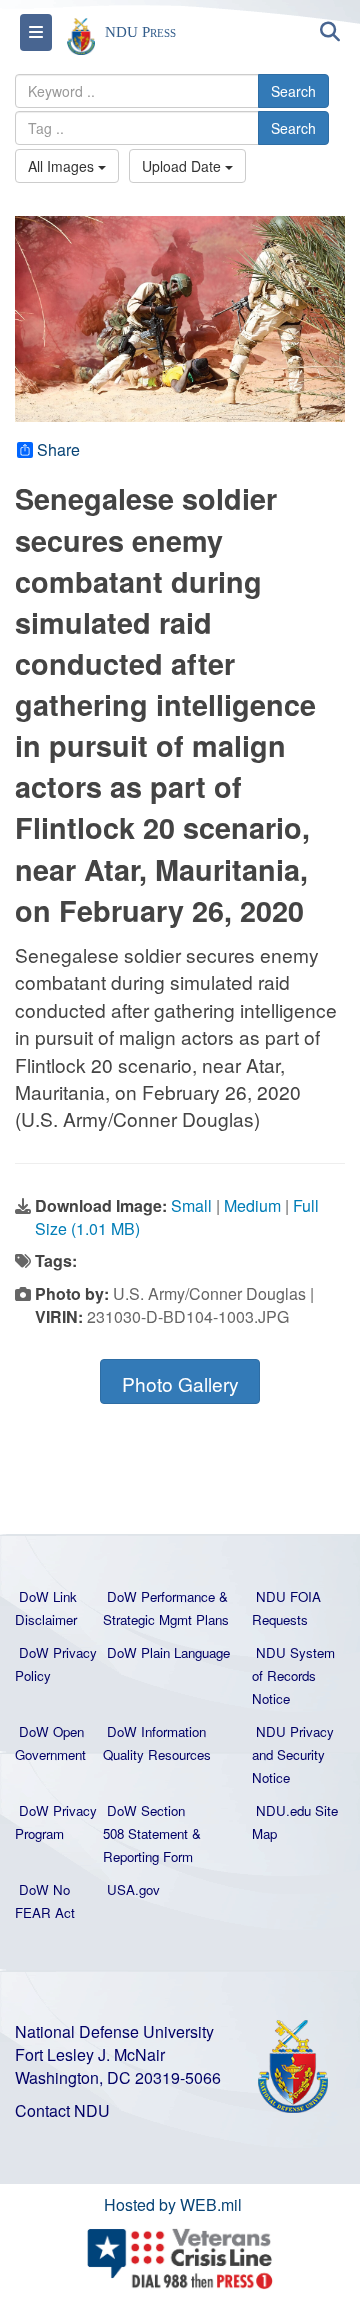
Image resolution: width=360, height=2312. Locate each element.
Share (58, 450)
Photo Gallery (180, 1383)
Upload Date (183, 166)
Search (293, 91)
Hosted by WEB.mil (173, 2204)
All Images (63, 166)
